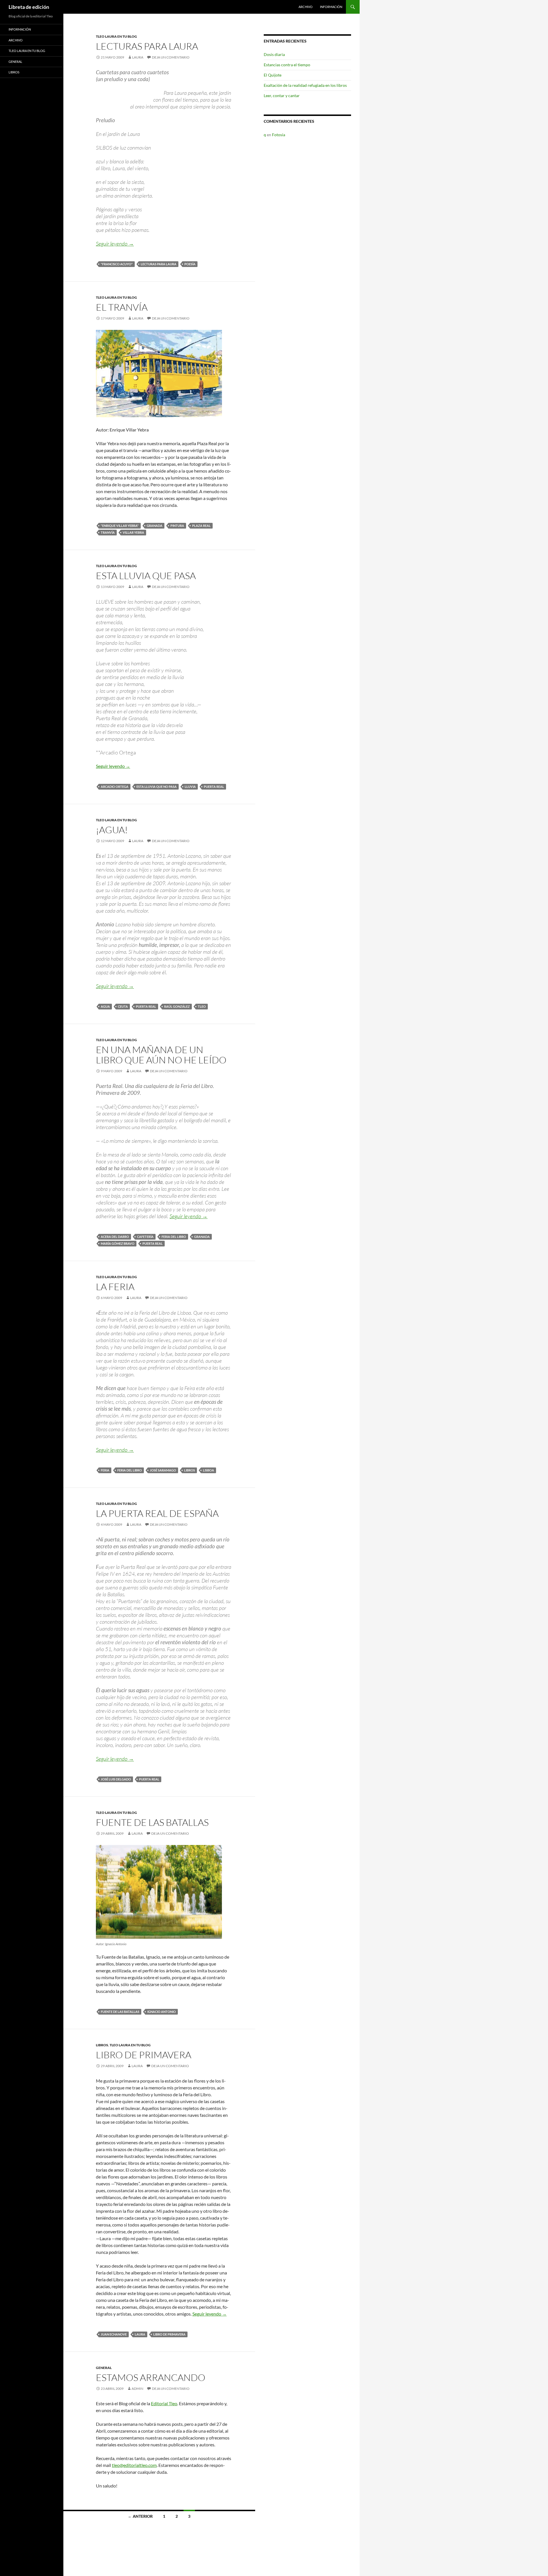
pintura (177, 526)
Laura (138, 57)
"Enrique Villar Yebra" (120, 526)
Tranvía (108, 532)
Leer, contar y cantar (282, 96)
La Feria (115, 1287)
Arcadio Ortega (115, 787)
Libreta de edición (29, 7)
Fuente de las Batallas (152, 1822)
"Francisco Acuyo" (117, 264)
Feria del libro (174, 1237)
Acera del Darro (115, 1237)
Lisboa (208, 1470)
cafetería (145, 1237)
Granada (155, 526)
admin (137, 2389)
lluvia (190, 787)
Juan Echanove (114, 2334)
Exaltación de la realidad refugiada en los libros (305, 85)
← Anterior (140, 2516)
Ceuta (123, 1006)
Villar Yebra (133, 532)
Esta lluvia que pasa (146, 576)
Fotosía (279, 135)
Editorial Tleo (164, 2403)
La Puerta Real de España (157, 1513)
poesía (190, 264)
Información (331, 7)
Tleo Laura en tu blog (116, 36)
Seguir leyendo (115, 244)
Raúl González (177, 1006)
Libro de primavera (144, 2055)
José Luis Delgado (116, 1779)
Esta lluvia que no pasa (157, 787)
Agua (105, 1006)
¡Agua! (112, 830)
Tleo (202, 1006)
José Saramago (163, 1470)
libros (190, 1470)
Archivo (306, 7)
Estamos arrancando (151, 2377)
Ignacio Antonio (162, 2012)
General (104, 2368)
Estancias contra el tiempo (287, 65)
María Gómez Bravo (118, 1243)
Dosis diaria (274, 54)
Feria (105, 1470)
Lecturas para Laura (147, 46)
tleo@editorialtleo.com (134, 2465)
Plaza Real (201, 526)
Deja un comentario (171, 57)
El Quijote (273, 75)
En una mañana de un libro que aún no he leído (161, 1055)
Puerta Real (214, 787)
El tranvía (122, 307)
